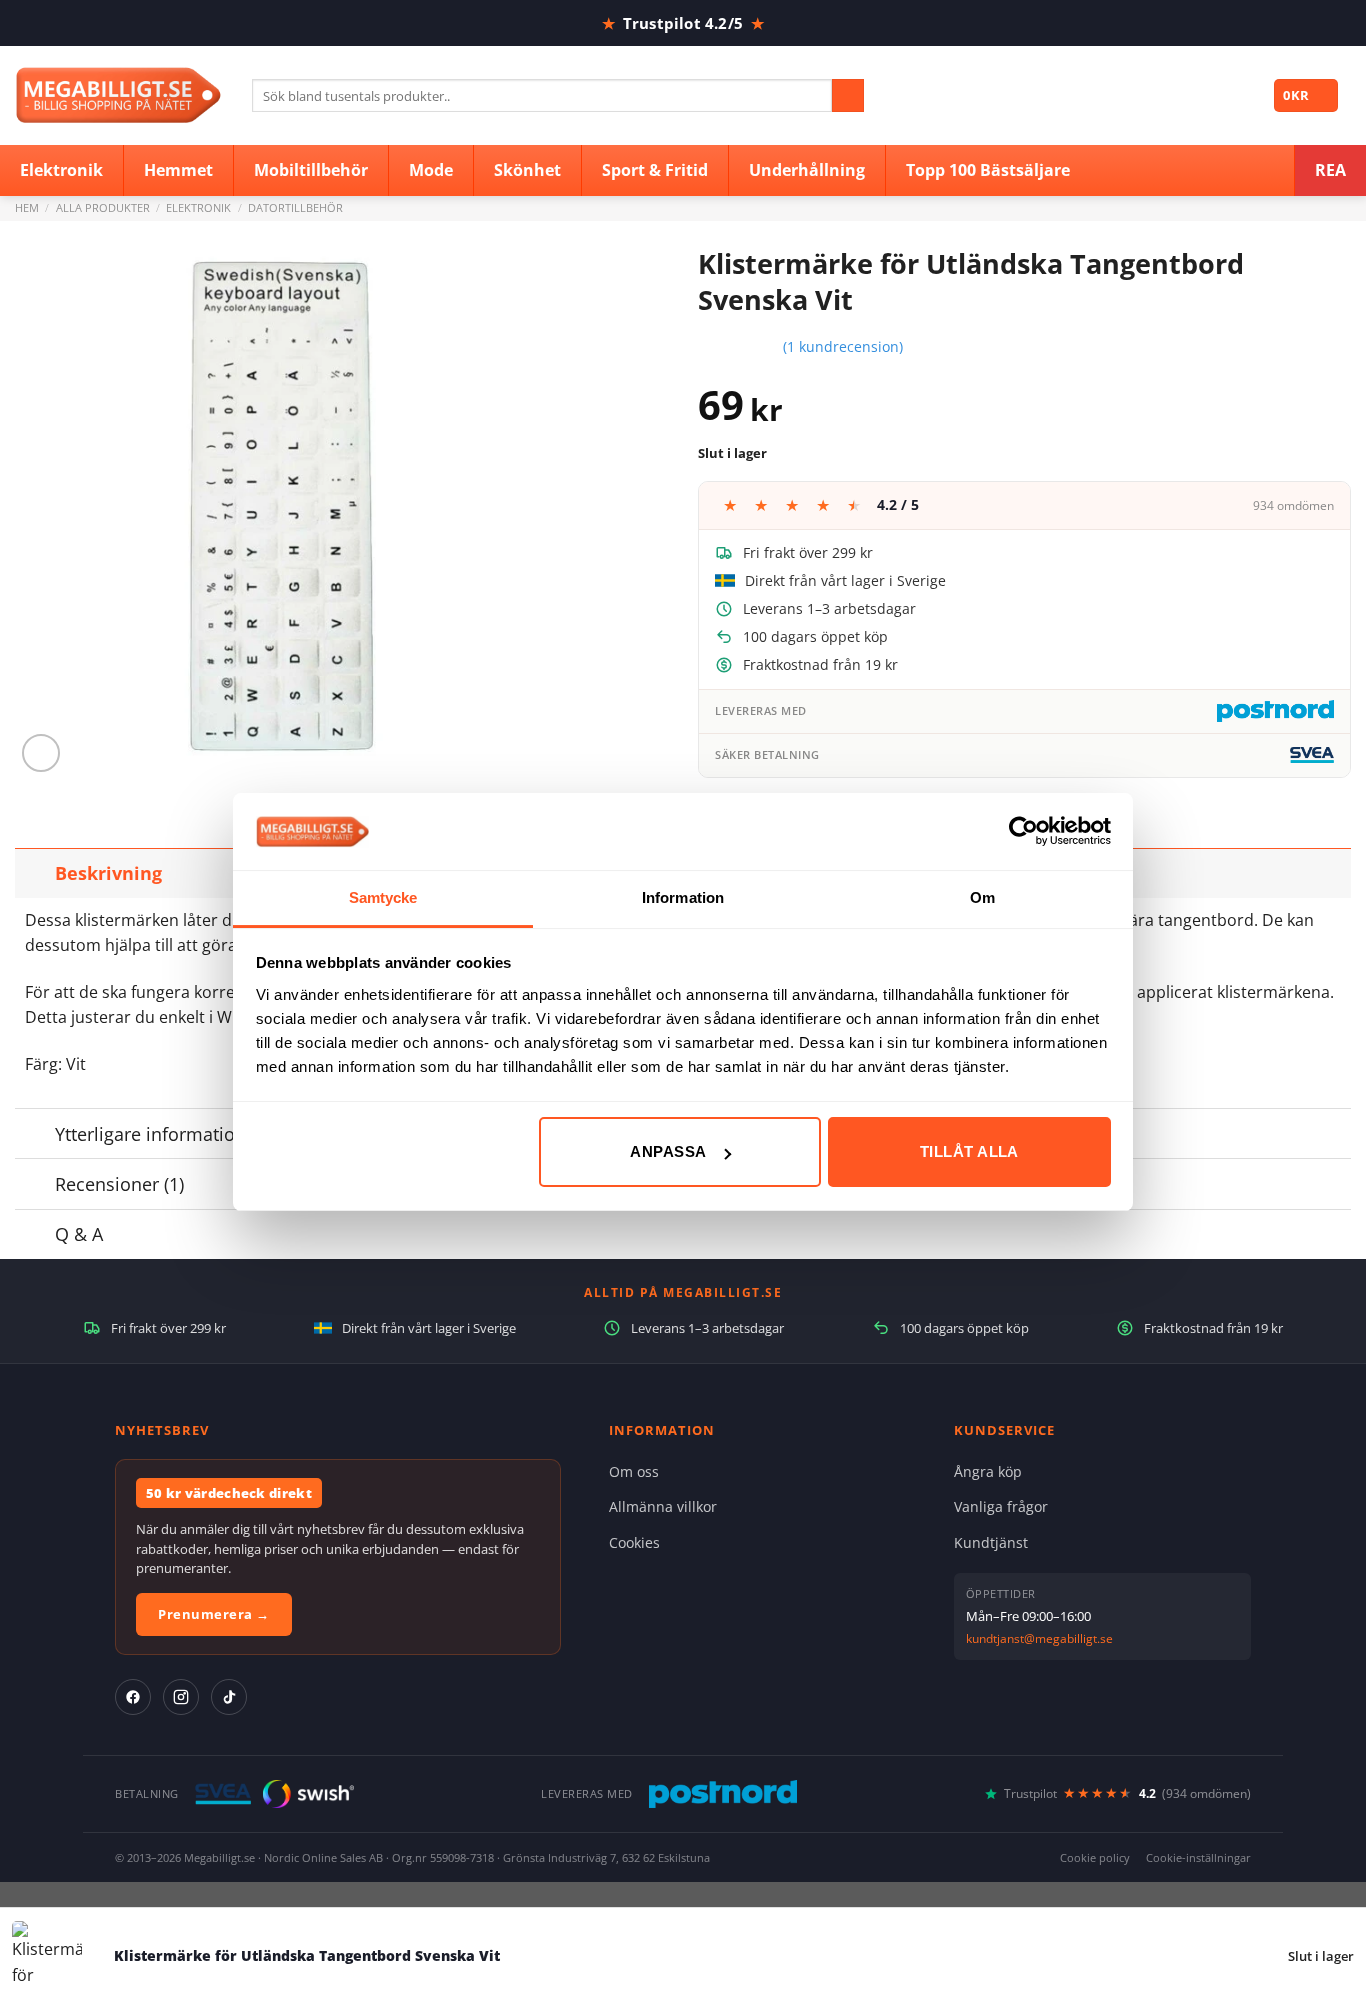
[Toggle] (34, 872)
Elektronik (198, 207)
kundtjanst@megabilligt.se (1039, 1638)
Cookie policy (1095, 1857)
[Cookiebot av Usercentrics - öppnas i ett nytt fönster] (1023, 831)
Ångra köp (988, 1471)
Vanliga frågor (1001, 1506)
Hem (27, 207)
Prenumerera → (214, 1614)
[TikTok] (229, 1697)
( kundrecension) (843, 346)
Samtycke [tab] (383, 897)
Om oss (634, 1471)
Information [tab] (683, 897)
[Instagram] (181, 1697)
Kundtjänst (991, 1542)
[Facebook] (133, 1697)
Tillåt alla (969, 1151)
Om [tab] (982, 897)
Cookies (634, 1542)
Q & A (79, 1234)
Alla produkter (103, 207)
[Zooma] (41, 753)
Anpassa (668, 1151)
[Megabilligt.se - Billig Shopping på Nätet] (118, 95)
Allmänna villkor (663, 1506)
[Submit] (848, 96)
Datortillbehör (295, 207)
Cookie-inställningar (1198, 1857)
